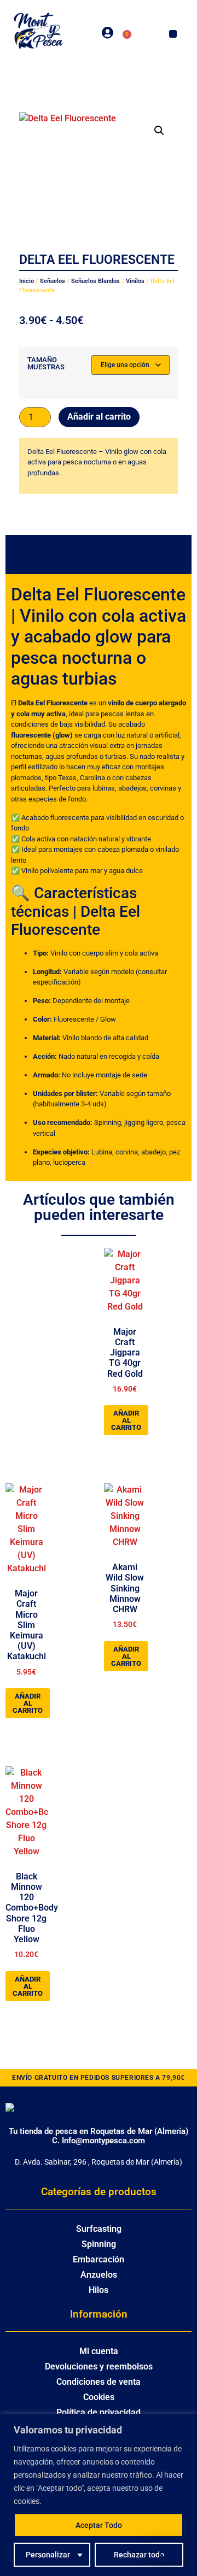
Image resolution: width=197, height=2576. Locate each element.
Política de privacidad (99, 2412)
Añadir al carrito (99, 417)
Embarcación (99, 2259)
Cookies (99, 2397)
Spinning (99, 2244)
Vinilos (135, 281)
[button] (173, 34)
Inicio (27, 281)
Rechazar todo (139, 2555)
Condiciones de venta (99, 2382)
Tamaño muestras (46, 363)
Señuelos (53, 281)
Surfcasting (99, 2229)
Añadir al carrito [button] (126, 1420)
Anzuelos (99, 2275)
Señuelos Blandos (95, 281)
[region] (99, 2495)
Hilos (99, 2290)
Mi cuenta (99, 2351)
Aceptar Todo (99, 2525)
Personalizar (48, 2555)
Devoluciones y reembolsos (99, 2366)
